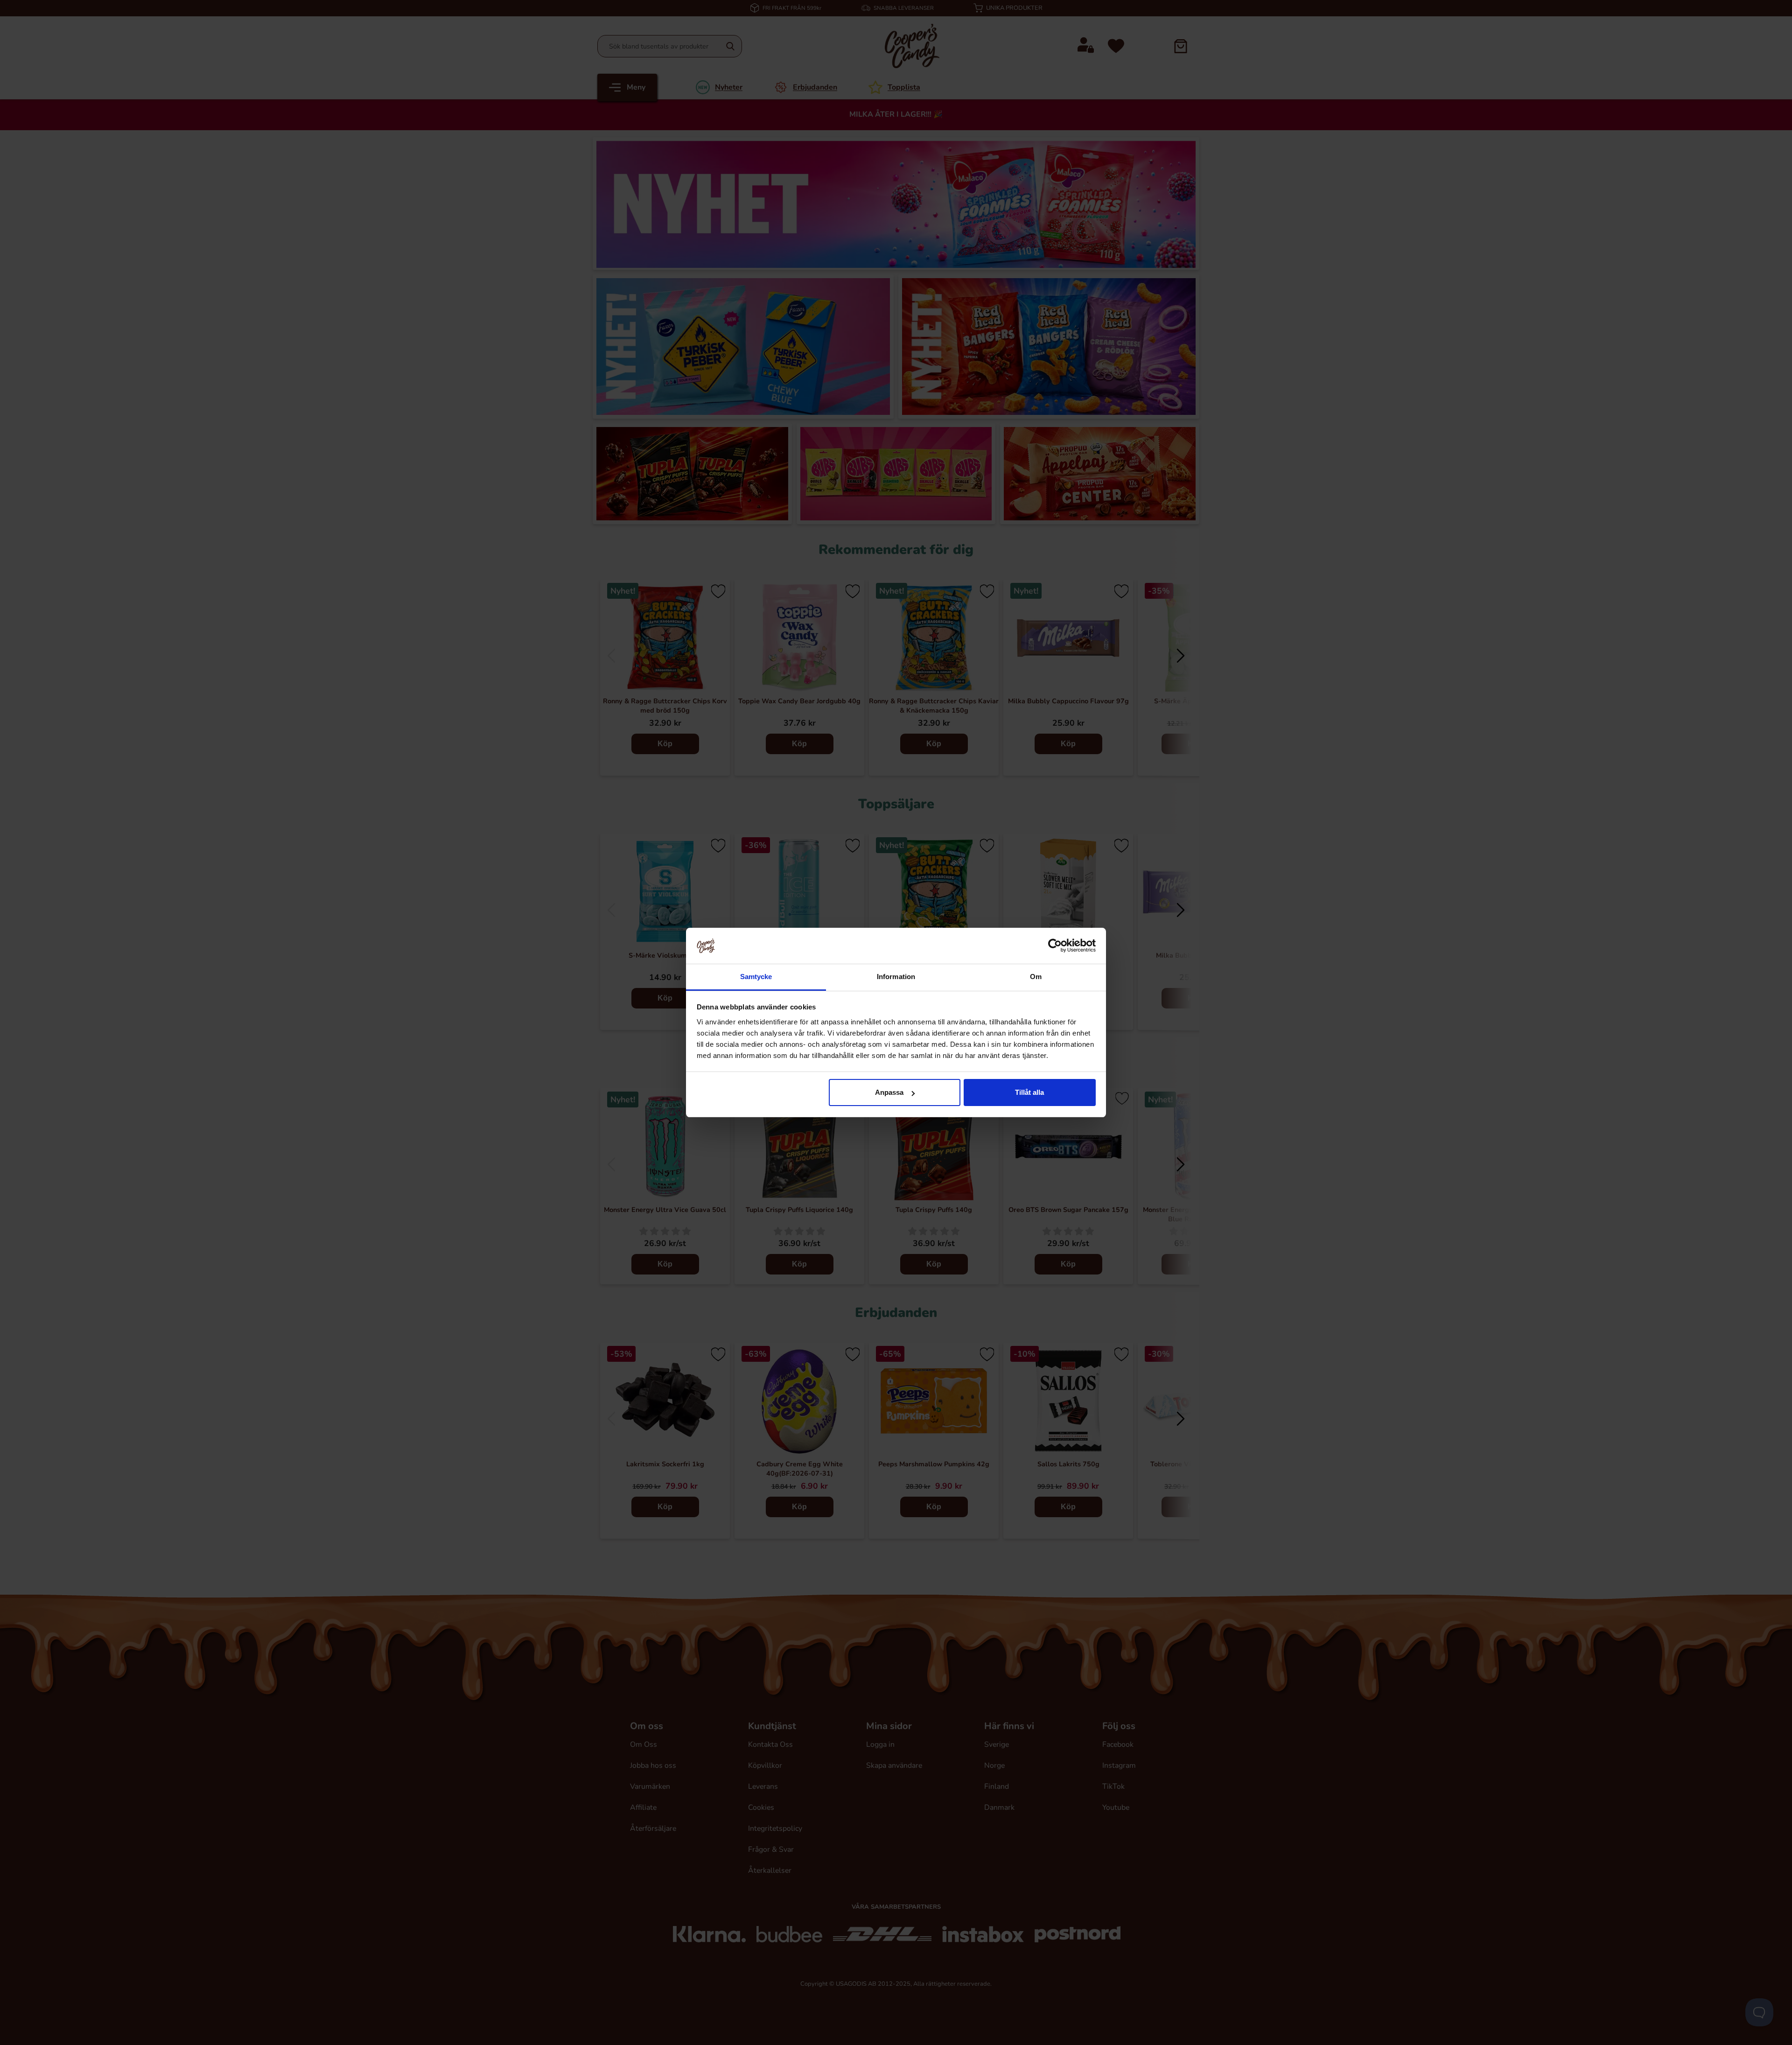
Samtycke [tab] (756, 977)
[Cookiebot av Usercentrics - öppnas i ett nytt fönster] (1055, 945)
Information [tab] (896, 977)
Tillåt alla (1029, 1092)
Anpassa (889, 1092)
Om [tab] (1036, 977)
